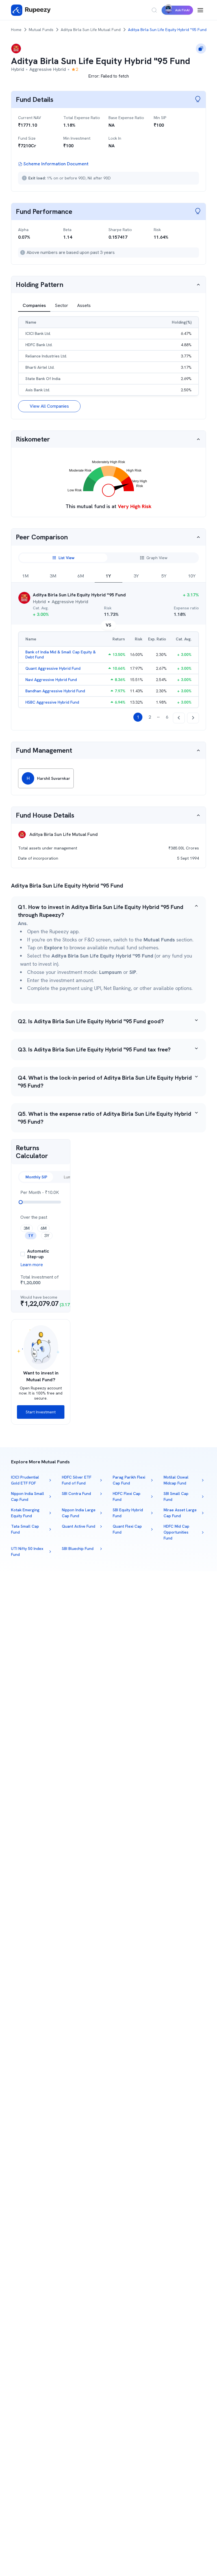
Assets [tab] (84, 305)
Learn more (32, 1265)
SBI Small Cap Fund (176, 1496)
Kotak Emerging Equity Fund (25, 1513)
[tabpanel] (108, 364)
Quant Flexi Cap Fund (127, 1529)
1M (25, 576)
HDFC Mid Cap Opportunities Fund (176, 1532)
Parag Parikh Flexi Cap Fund (129, 1480)
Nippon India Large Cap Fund (79, 1513)
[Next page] (193, 718)
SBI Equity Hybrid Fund (128, 1513)
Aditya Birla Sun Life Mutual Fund (91, 30)
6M (81, 576)
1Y (108, 576)
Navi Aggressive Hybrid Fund (51, 680)
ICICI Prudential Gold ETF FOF (25, 1480)
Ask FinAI (182, 10)
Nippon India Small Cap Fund (28, 1496)
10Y (192, 576)
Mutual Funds (41, 30)
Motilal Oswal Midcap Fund (176, 1480)
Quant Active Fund (79, 1526)
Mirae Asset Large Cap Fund (180, 1513)
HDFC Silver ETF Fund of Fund (77, 1480)
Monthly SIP (36, 1177)
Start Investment (41, 1412)
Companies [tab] (34, 305)
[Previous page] (179, 718)
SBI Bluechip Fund (78, 1549)
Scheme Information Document (56, 164)
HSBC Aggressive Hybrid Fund (52, 702)
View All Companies (49, 406)
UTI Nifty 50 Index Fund (27, 1551)
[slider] (21, 1202)
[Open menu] (200, 10)
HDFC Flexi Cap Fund (127, 1496)
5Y (164, 576)
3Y (136, 576)
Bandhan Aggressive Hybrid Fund (55, 691)
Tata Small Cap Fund (25, 1529)
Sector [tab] (61, 305)
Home (16, 30)
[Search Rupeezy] (154, 10)
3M (53, 576)
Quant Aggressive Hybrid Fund (53, 668)
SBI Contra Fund (76, 1494)
